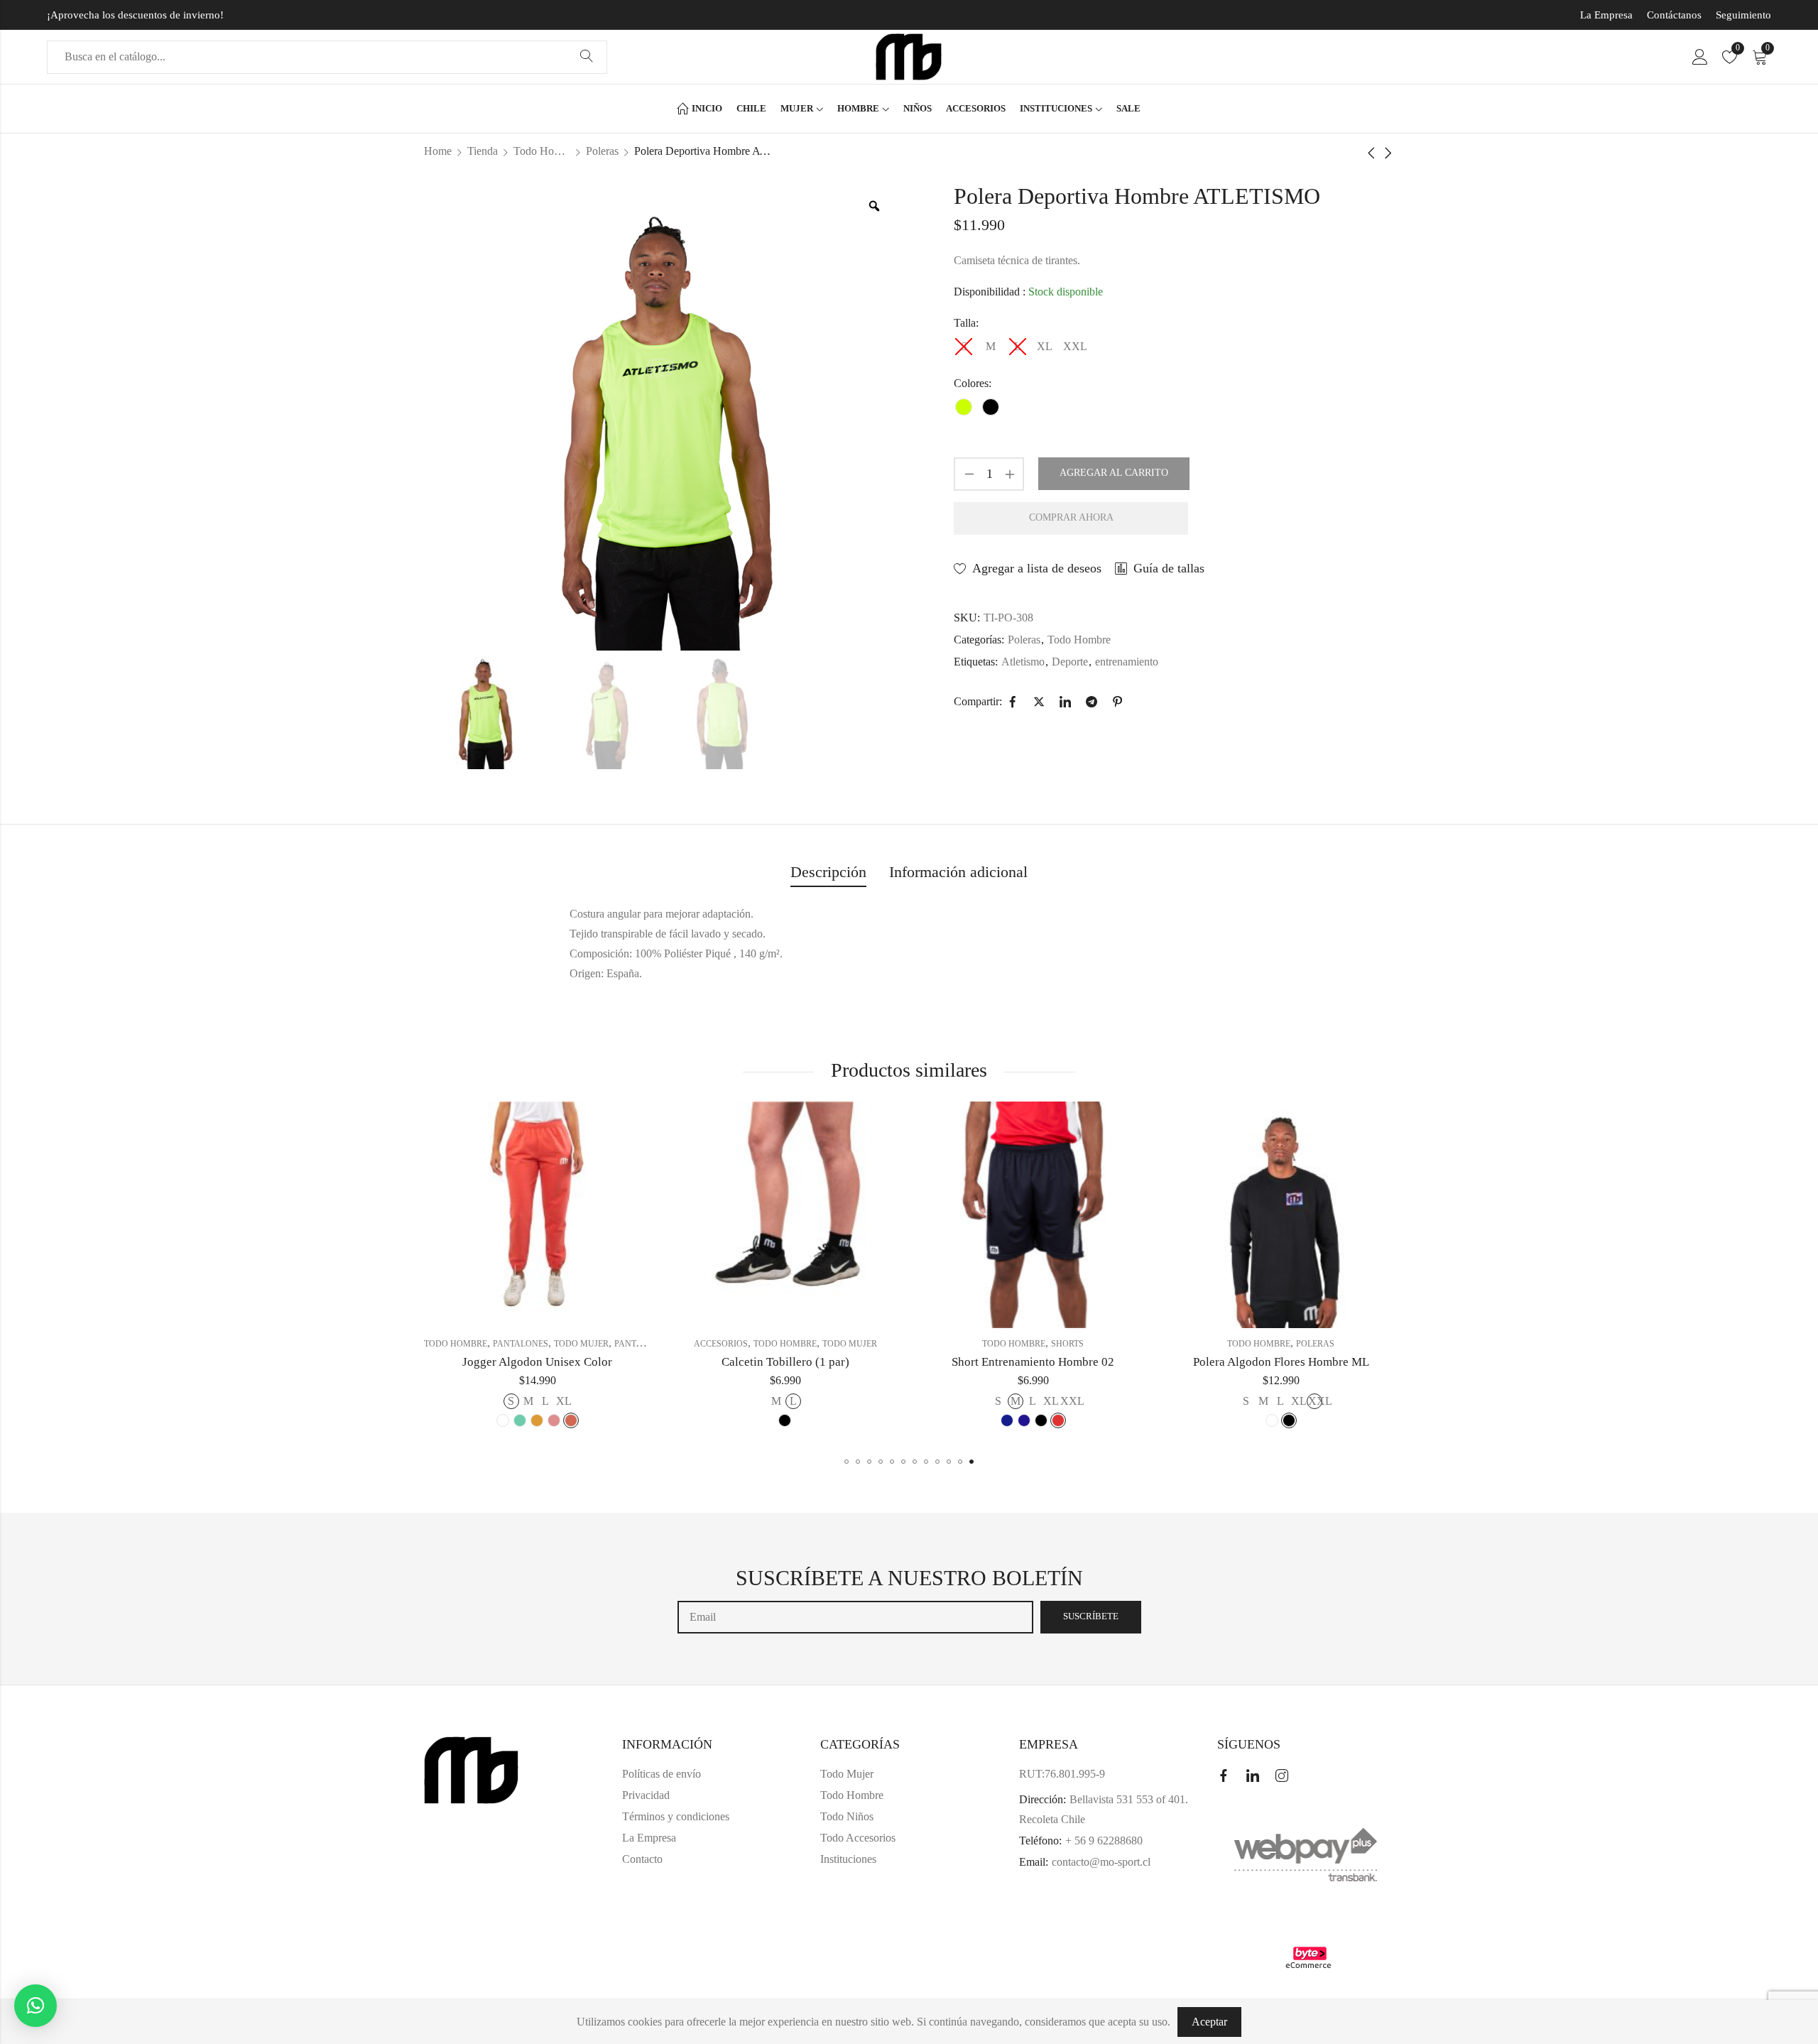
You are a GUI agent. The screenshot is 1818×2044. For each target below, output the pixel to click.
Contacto (642, 1859)
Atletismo (1023, 662)
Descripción (828, 872)
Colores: (973, 383)
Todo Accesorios (858, 1838)
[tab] (828, 873)
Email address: (855, 1617)
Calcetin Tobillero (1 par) (569, 1362)
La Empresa (1606, 15)
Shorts (851, 1344)
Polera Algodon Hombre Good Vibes (1312, 1362)
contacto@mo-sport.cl (1101, 1862)
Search (587, 57)
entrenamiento (1127, 662)
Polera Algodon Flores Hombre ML (1065, 1362)
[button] (847, 1462)
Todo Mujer (633, 1344)
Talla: (966, 323)
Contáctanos (1674, 15)
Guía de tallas (1169, 568)
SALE (1256, 1344)
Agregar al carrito (1114, 473)
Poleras (602, 151)
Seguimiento (1743, 15)
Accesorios (504, 1344)
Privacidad (646, 1795)
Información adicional (958, 872)
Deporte (1070, 662)
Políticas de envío (662, 1774)
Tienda (483, 151)
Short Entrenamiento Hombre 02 (816, 1362)
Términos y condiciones (676, 1816)
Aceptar (1209, 2022)
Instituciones (848, 1859)
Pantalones (425, 1344)
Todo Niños (847, 1816)
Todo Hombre (542, 151)
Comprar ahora (1071, 517)
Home (438, 151)
